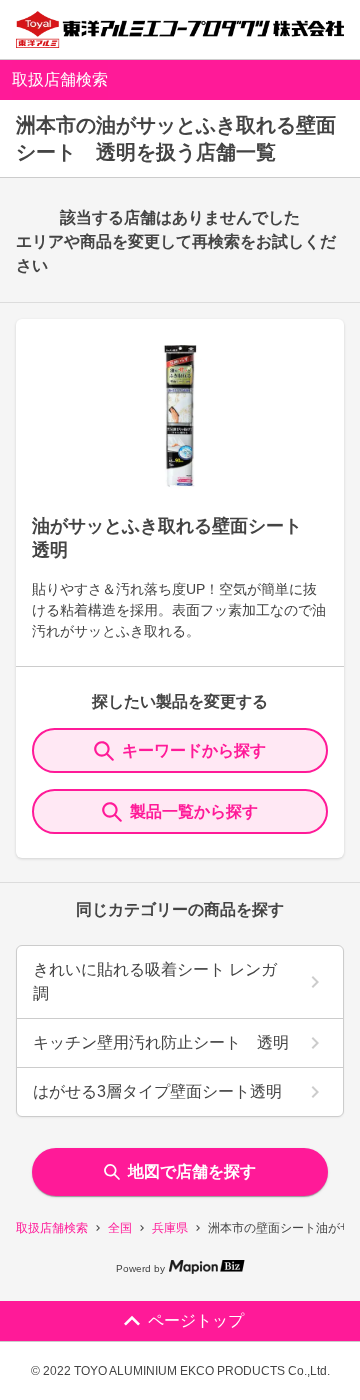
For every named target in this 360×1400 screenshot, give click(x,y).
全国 (120, 1228)
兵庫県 (170, 1228)
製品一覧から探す (194, 811)
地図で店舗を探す (192, 1171)
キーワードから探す (194, 750)
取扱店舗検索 (52, 1228)
